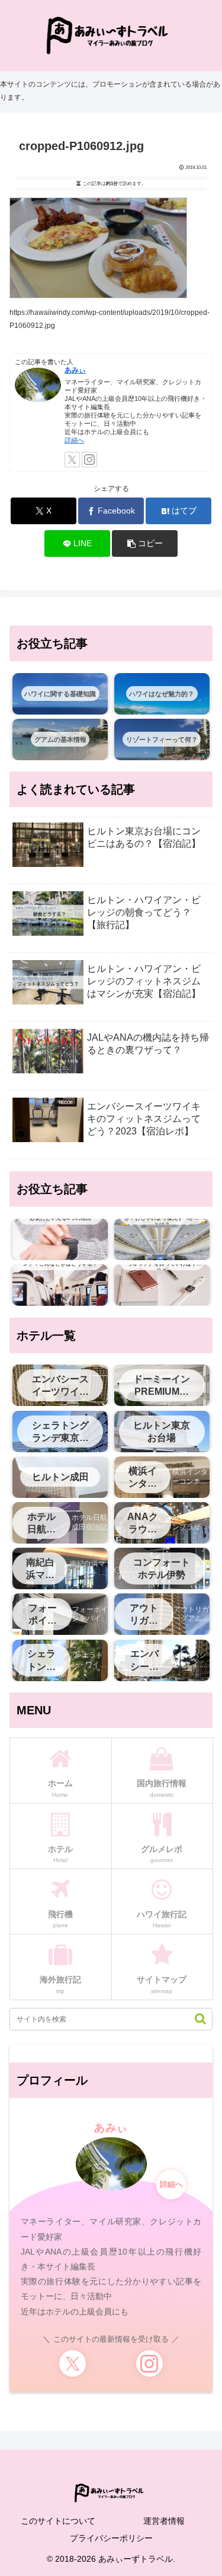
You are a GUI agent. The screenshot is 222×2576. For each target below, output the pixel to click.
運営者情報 (164, 2521)
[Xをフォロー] (72, 460)
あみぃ (75, 370)
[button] (145, 543)
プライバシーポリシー (111, 2538)
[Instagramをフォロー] (89, 460)
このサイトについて (58, 2521)
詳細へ (74, 440)
